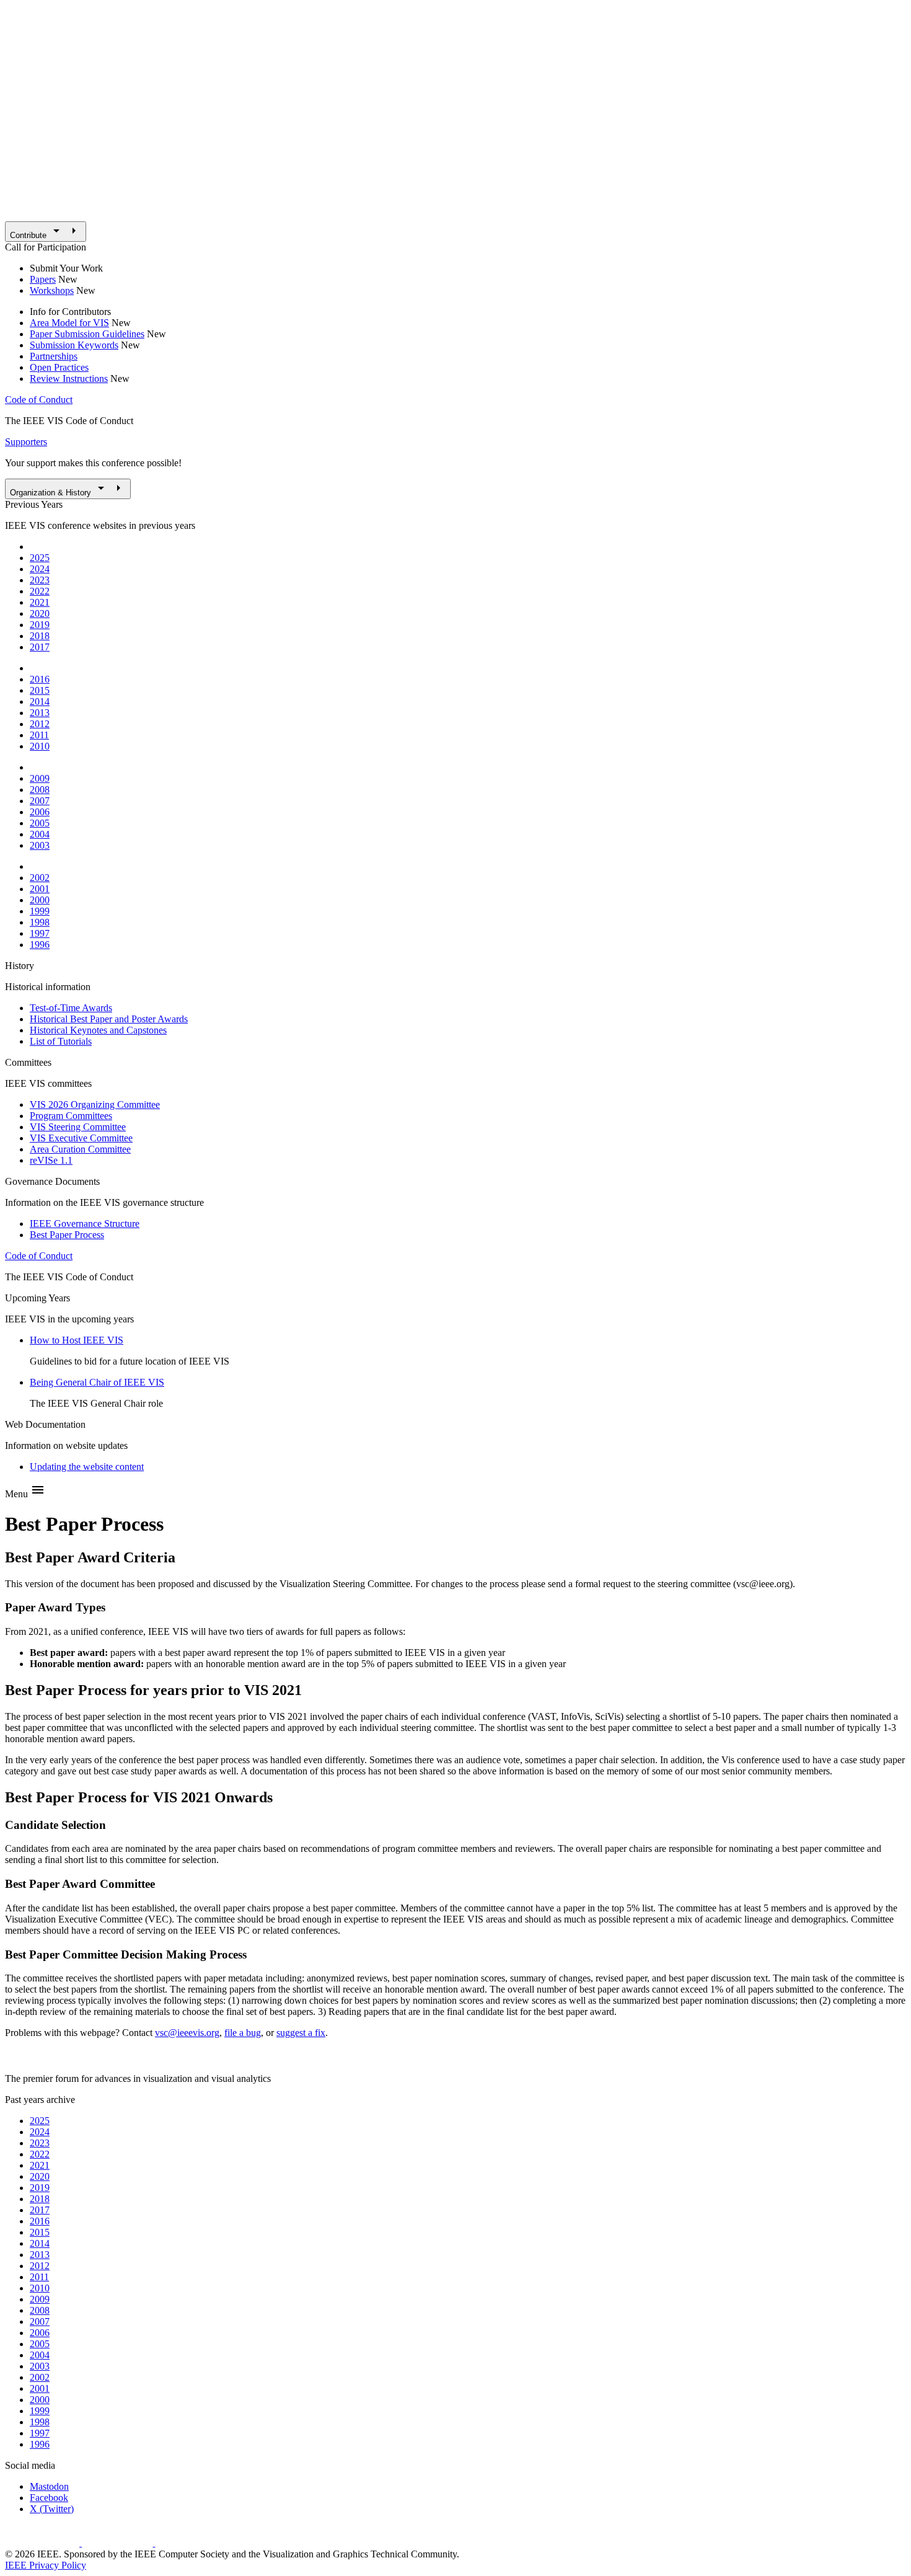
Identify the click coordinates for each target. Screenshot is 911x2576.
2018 (40, 636)
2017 (40, 647)
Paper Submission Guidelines (87, 334)
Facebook (49, 2498)
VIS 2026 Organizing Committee (95, 1104)
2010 (40, 746)
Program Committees (71, 1116)
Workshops (52, 290)
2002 (40, 878)
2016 (40, 679)
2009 (40, 778)
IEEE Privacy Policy (46, 2565)
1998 (40, 922)
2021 (40, 602)
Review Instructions (69, 378)
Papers (43, 279)
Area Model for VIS (69, 323)
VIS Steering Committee (78, 1127)
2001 (40, 889)
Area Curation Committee (80, 1149)
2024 (40, 569)
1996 (40, 945)
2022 (40, 591)
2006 (40, 812)
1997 (40, 933)
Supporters (26, 442)
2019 (40, 625)
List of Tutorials (61, 1041)
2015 (40, 690)
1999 (40, 911)
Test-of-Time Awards (71, 1008)
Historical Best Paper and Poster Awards (109, 1019)
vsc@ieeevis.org (187, 2033)
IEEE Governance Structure (85, 1224)
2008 (40, 790)
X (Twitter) (52, 2509)
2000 (40, 900)
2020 (40, 613)
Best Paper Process (67, 1235)
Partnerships (54, 356)
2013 (40, 713)
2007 (40, 801)
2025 (40, 558)
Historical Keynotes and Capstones (98, 1030)
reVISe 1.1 (51, 1160)
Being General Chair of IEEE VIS (97, 1382)
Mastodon (49, 2486)
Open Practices (59, 367)
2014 (40, 702)
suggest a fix (301, 2033)
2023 (40, 580)
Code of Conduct (39, 400)
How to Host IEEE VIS (77, 1340)
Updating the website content (87, 1467)
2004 (40, 834)
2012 (40, 724)
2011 (39, 735)
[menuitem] (46, 232)
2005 (40, 823)
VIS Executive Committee (81, 1138)
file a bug (243, 2033)
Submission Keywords (74, 345)
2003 (40, 845)
